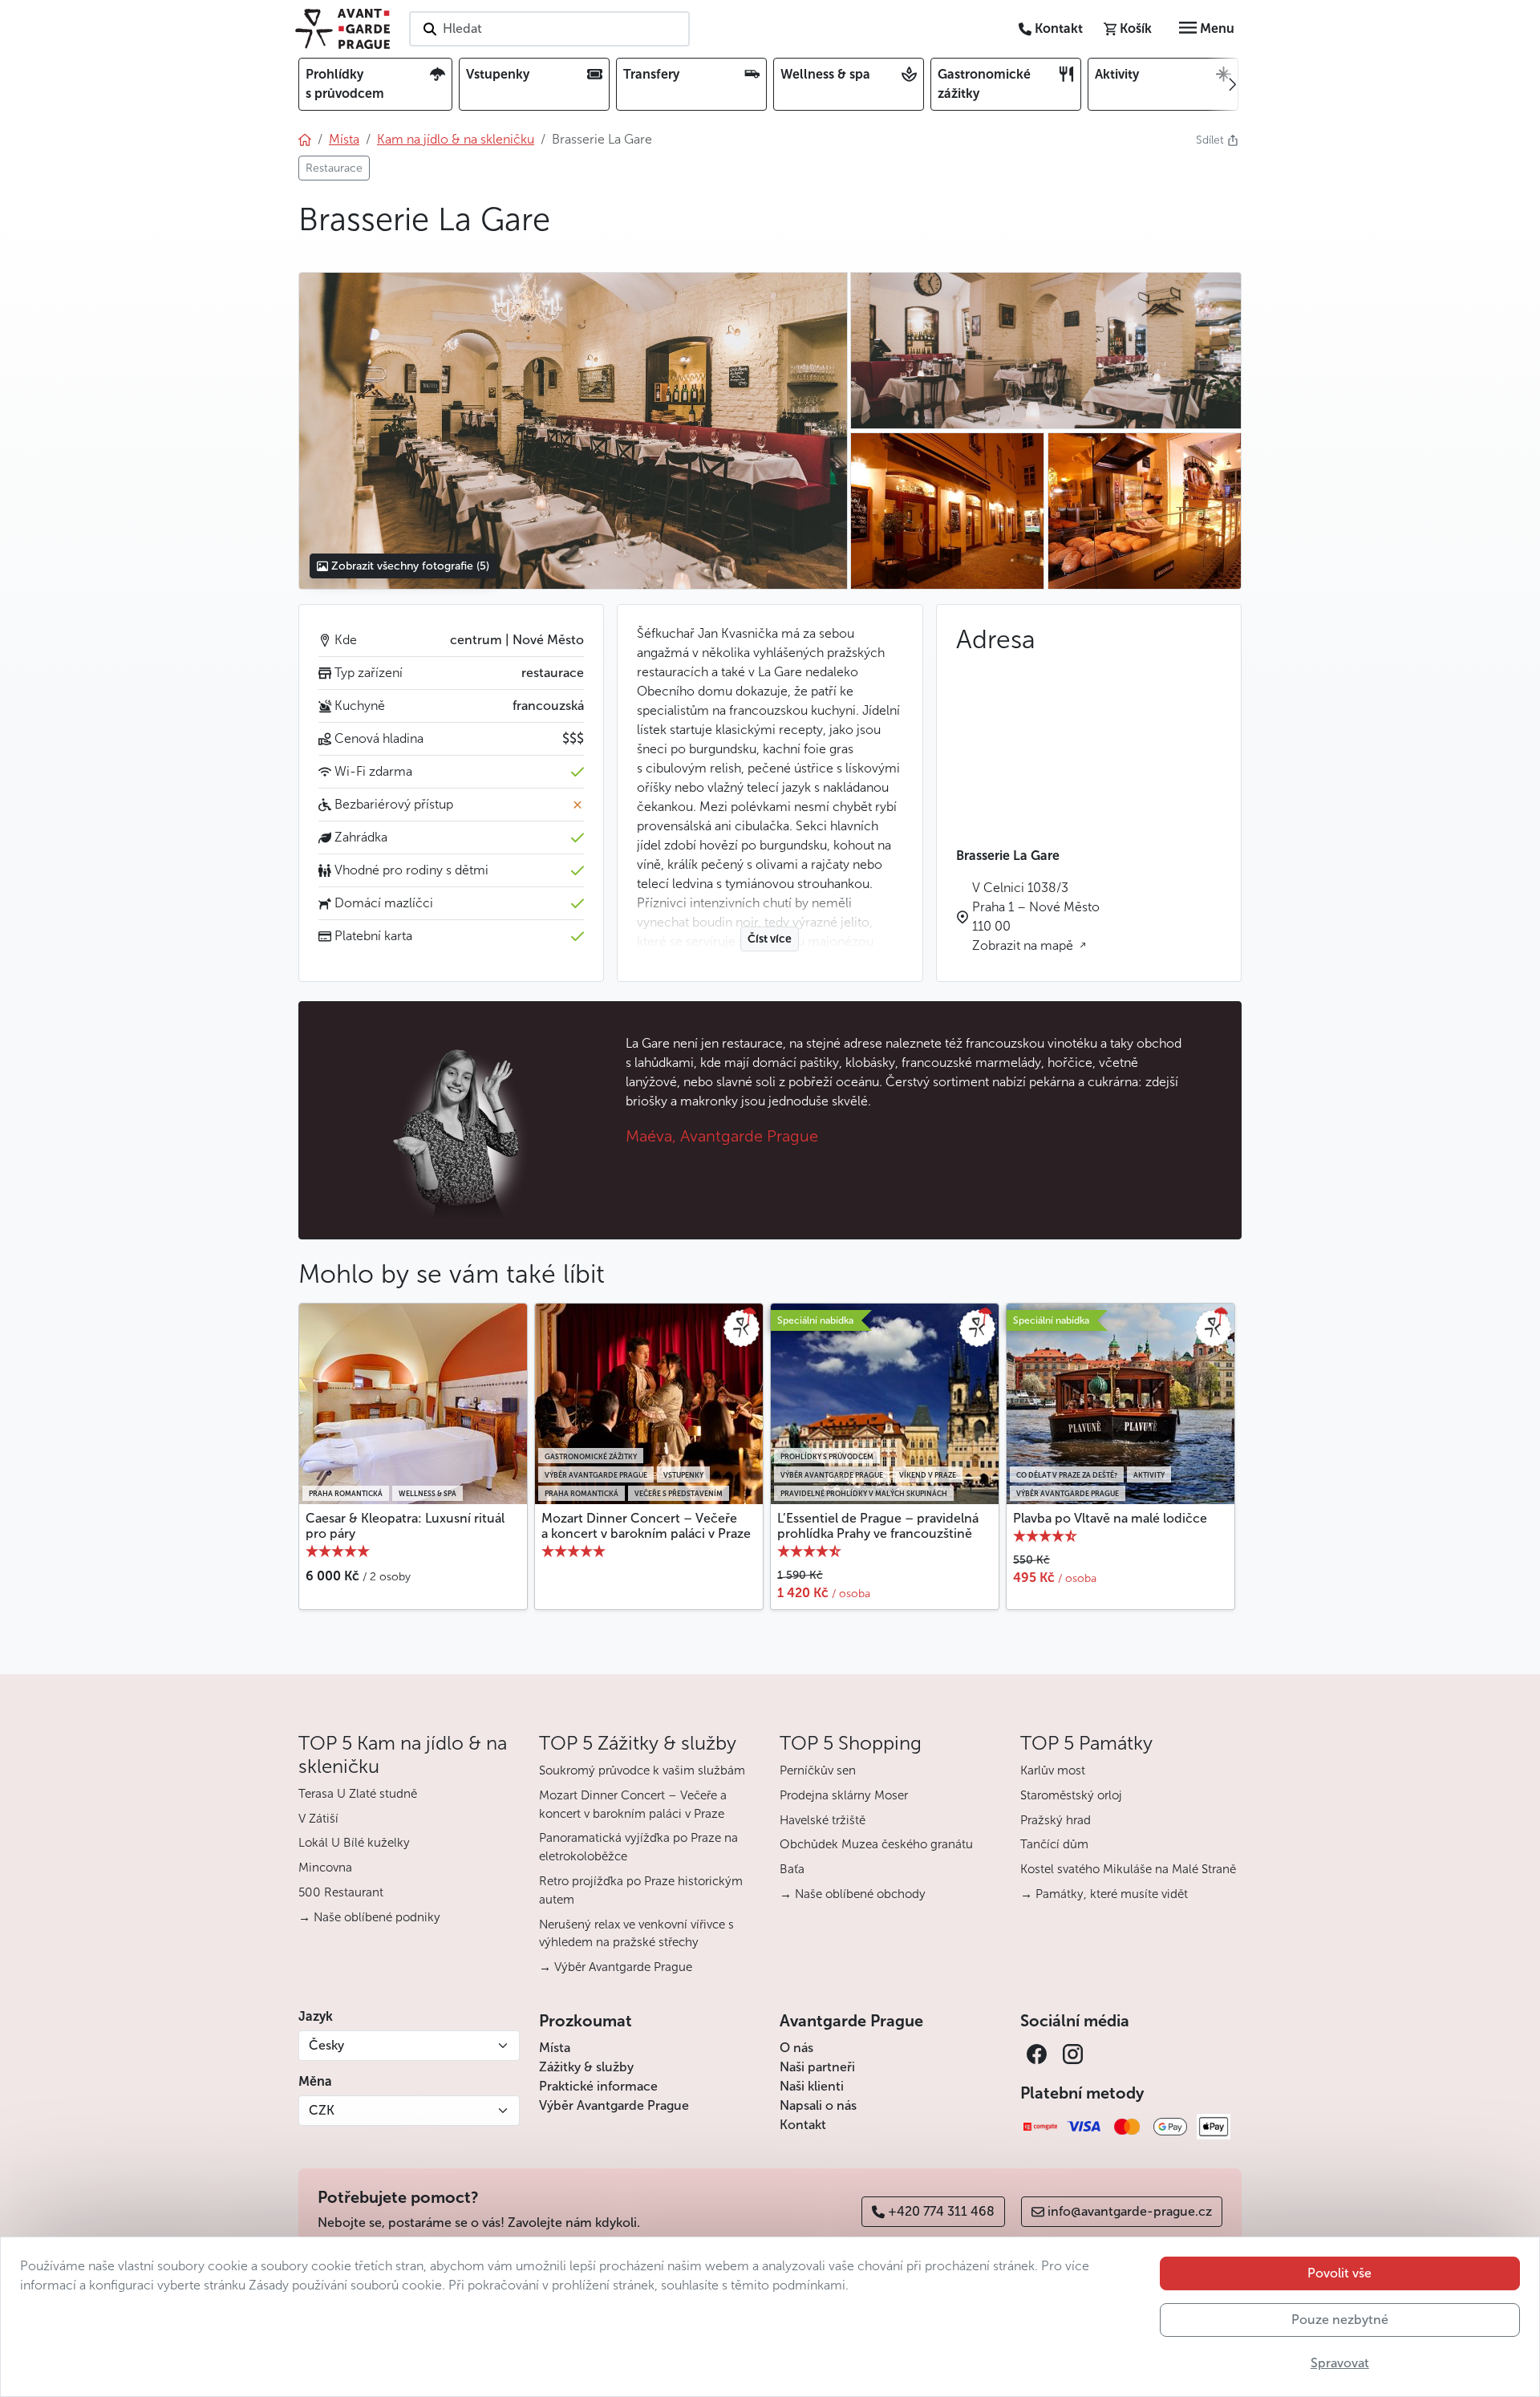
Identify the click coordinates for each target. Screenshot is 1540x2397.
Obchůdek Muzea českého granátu (876, 1844)
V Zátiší (318, 1819)
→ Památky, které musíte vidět (1104, 1894)
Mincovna (325, 1868)
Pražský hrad (1056, 1820)
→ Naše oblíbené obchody (853, 1894)
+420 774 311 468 (941, 2211)
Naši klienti (812, 2086)
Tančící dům (1054, 1844)
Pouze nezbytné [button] (1340, 2320)
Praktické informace (598, 2086)
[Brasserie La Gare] (573, 431)
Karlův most (1053, 1770)
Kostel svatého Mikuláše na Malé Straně (1128, 1869)
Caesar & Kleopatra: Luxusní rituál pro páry (405, 1526)
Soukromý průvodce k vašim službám (642, 1770)
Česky (326, 2045)
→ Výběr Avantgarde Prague (616, 1967)
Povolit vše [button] (1339, 2273)
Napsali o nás (818, 2105)
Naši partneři (817, 2067)
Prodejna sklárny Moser (844, 1795)
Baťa (792, 1869)
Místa (555, 2048)
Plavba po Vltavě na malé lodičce (1110, 1518)
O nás (796, 2048)
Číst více (770, 939)
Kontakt (803, 2125)
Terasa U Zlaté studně (358, 1794)
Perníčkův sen (818, 1770)
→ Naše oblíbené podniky (369, 1917)
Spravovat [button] (1340, 2363)
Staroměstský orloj (1071, 1795)
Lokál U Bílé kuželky (354, 1843)
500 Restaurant (341, 1892)
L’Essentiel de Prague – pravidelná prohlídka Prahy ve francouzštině (878, 1526)
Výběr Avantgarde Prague (614, 2105)
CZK (322, 2110)
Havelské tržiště (823, 1820)
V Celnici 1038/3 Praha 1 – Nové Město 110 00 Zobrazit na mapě (1036, 917)
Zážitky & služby (586, 2067)
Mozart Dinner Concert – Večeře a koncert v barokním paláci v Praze (646, 1526)
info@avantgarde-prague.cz (1130, 2211)
